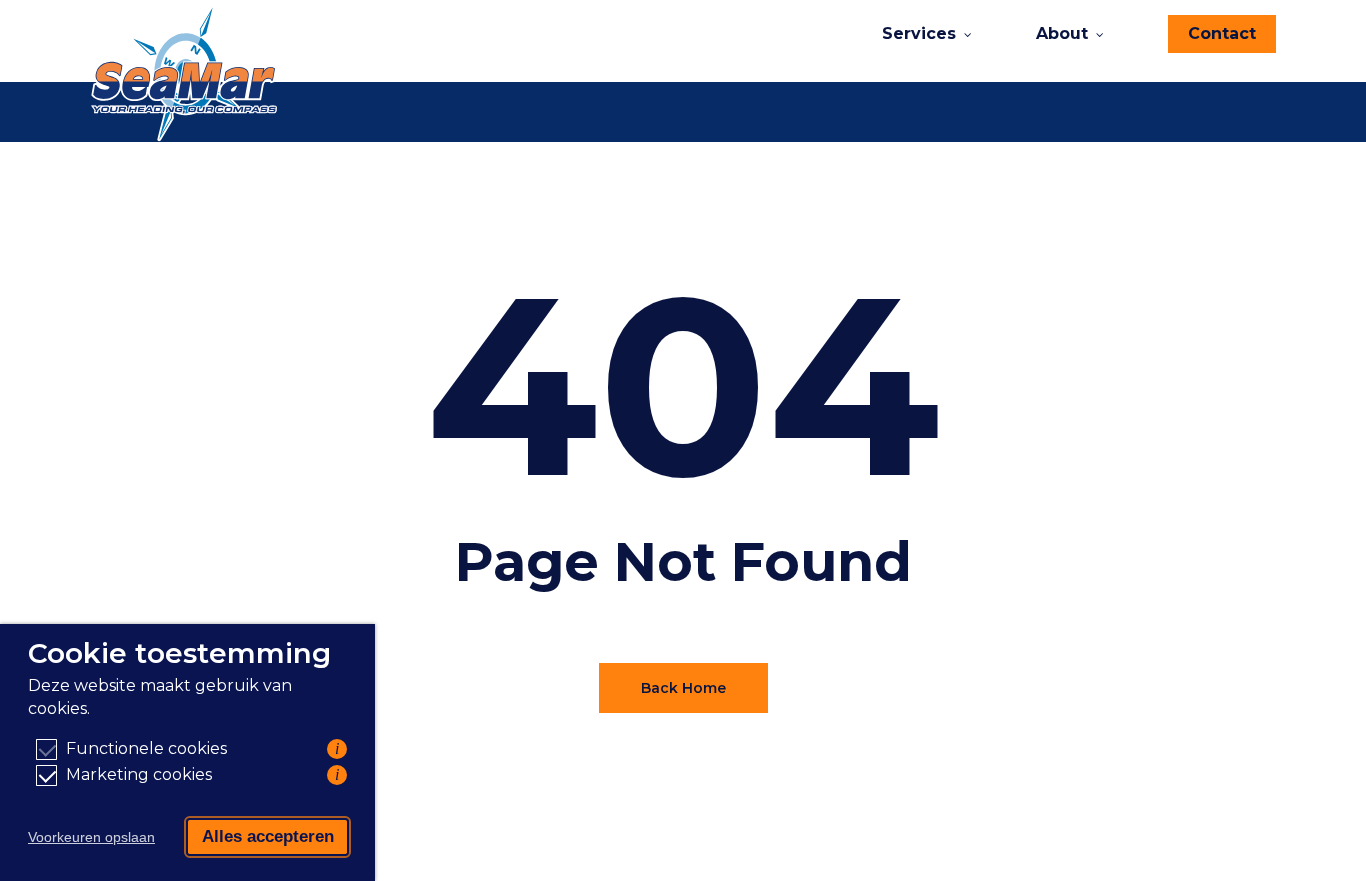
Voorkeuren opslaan (91, 837)
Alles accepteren (268, 836)
